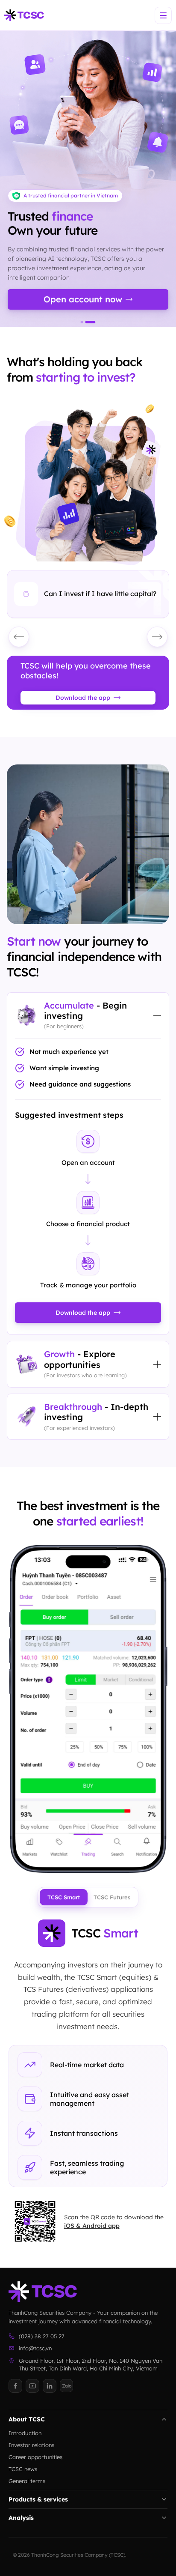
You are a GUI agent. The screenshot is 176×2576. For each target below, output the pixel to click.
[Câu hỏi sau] (157, 637)
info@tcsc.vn (35, 2348)
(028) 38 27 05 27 (42, 2336)
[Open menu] (163, 15)
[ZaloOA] (67, 2386)
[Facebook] (15, 2386)
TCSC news (23, 2469)
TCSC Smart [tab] (64, 1897)
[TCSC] (24, 15)
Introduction (25, 2433)
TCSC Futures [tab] (112, 1897)
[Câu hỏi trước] (19, 637)
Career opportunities (35, 2457)
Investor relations (31, 2445)
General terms (27, 2481)
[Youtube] (32, 2386)
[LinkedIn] (50, 2386)
